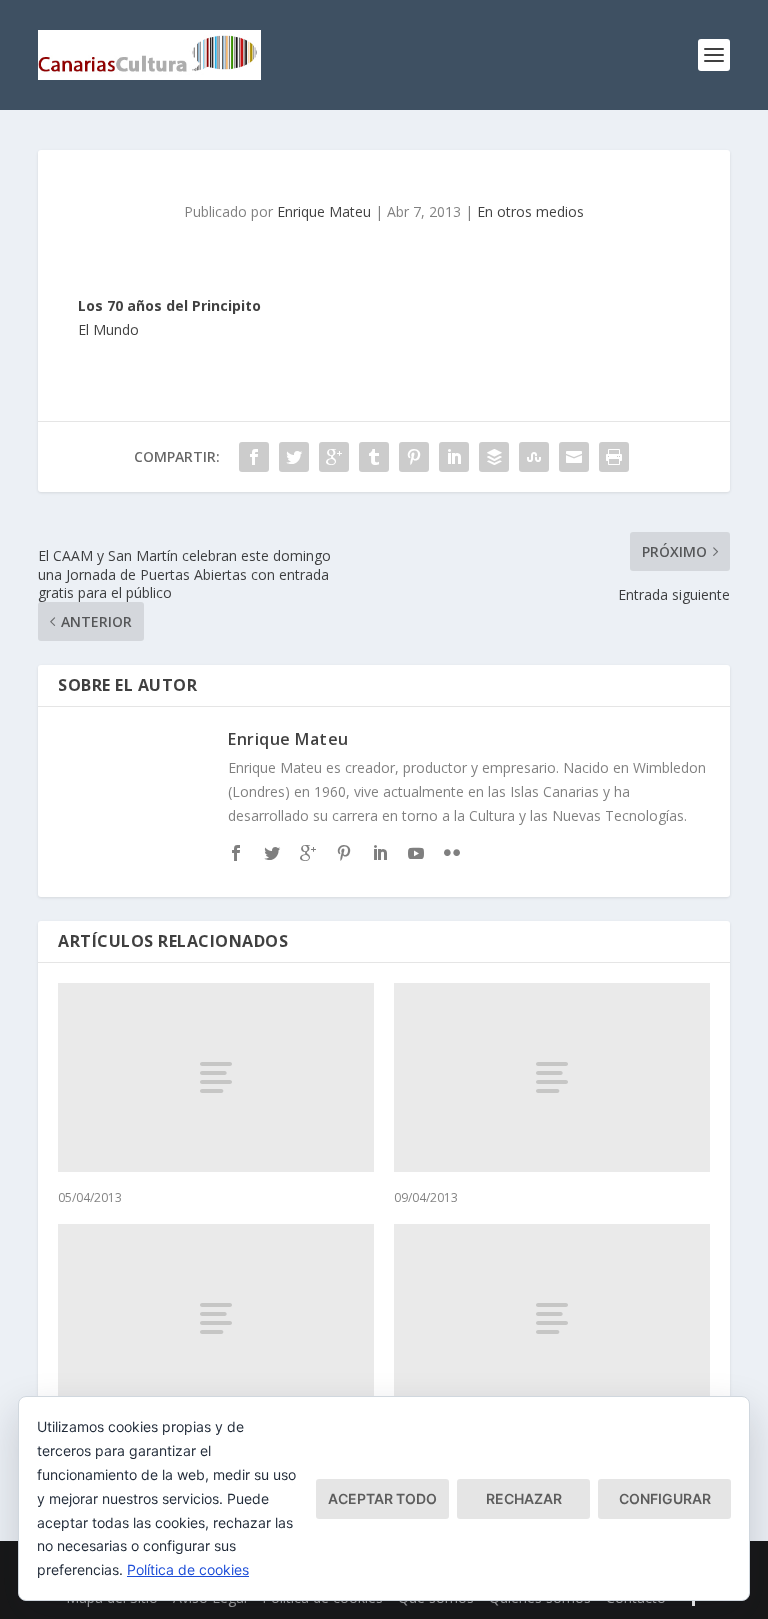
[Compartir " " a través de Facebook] (254, 457)
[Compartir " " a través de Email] (574, 457)
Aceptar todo (382, 1498)
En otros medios (530, 211)
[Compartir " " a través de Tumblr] (374, 457)
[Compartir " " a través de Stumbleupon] (534, 457)
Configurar (665, 1498)
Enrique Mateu (324, 211)
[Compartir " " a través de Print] (614, 457)
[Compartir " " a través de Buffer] (494, 457)
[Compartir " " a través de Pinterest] (414, 457)
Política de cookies (188, 1569)
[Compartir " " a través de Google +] (334, 457)
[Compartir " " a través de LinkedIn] (454, 457)
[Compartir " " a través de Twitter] (294, 457)
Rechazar (524, 1498)
